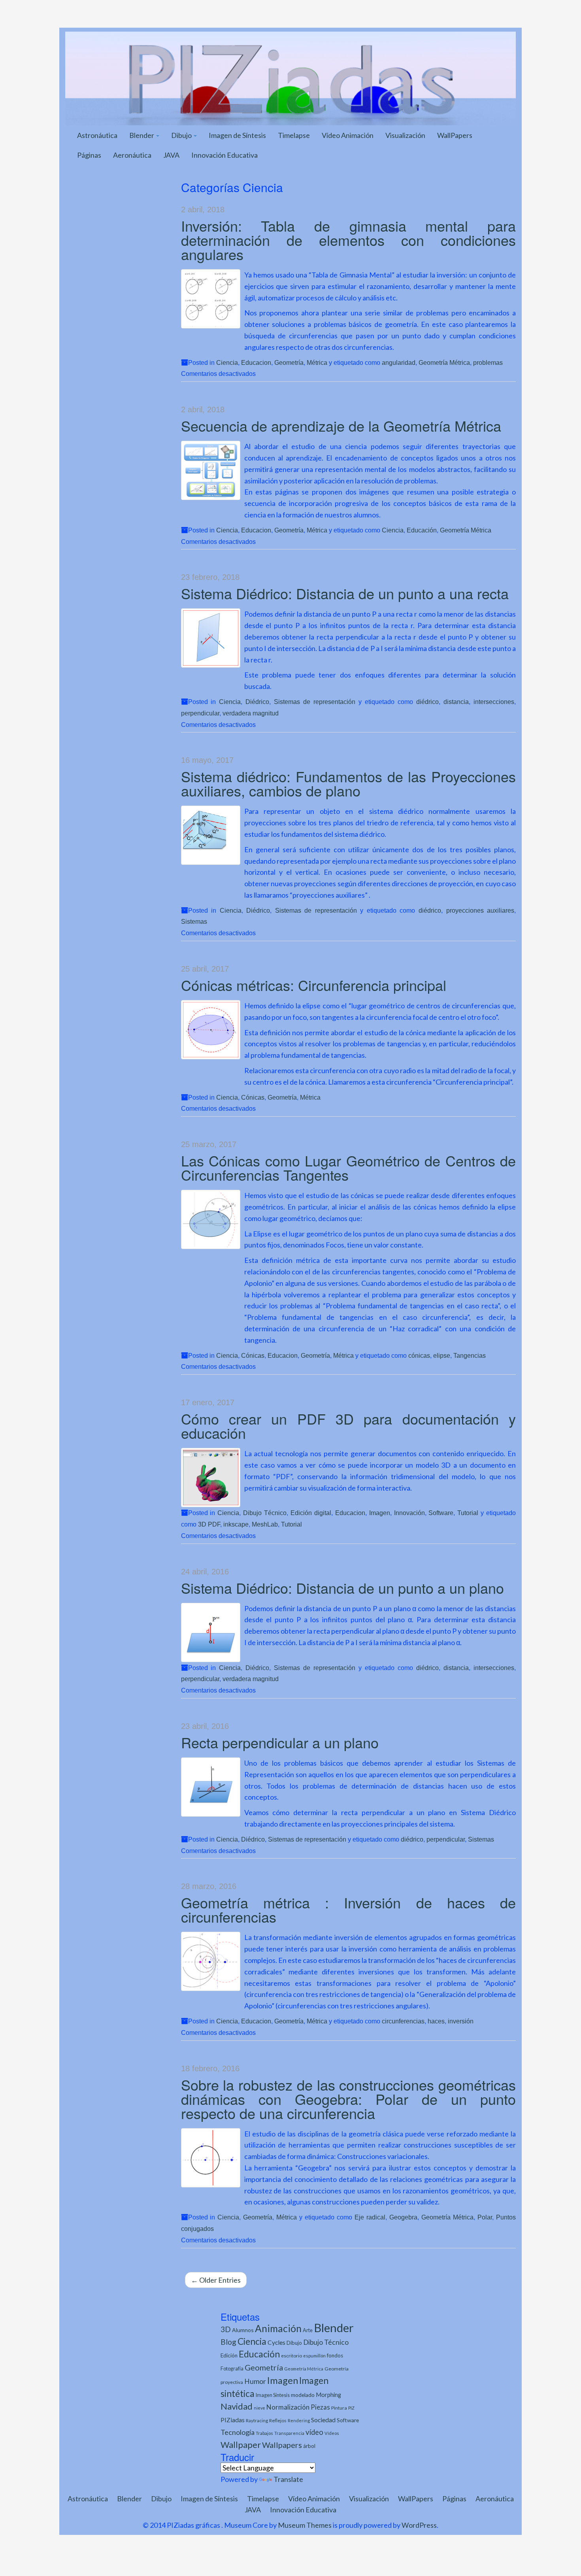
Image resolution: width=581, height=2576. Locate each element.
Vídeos (332, 2433)
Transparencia (289, 2433)
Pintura (339, 2408)
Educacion (256, 362)
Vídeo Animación (348, 135)
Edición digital (311, 1513)
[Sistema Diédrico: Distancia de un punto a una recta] (211, 638)
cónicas (419, 1355)
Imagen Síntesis (273, 2395)
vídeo (314, 2432)
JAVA (171, 155)
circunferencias (403, 2021)
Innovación (409, 1513)
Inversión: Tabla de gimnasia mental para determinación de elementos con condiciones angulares (349, 240)
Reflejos (278, 2420)
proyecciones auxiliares (480, 910)
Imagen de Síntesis (237, 135)
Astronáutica (97, 135)
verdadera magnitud (251, 713)
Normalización (288, 2407)
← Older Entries (216, 2280)
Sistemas (194, 921)
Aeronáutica (132, 155)
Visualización (405, 135)
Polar (485, 2217)
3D (226, 2329)
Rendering (299, 2420)
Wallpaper (241, 2445)
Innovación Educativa (224, 155)
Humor (255, 2381)
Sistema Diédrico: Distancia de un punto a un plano (342, 1588)
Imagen (380, 1513)
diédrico (427, 702)
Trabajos (264, 2433)
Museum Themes (305, 2525)
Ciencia (227, 362)
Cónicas (253, 1097)
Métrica (317, 362)
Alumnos (243, 2330)
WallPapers (455, 135)
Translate (288, 2479)
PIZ (351, 2408)
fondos (335, 2355)
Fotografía (232, 2369)
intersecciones (494, 702)
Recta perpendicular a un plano (280, 1742)
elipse (442, 1355)
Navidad (237, 2406)
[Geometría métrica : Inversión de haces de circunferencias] (211, 1961)
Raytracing (257, 2420)
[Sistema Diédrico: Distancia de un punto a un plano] (211, 1632)
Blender (142, 135)
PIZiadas (233, 2420)
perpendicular (200, 713)
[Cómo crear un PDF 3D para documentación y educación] (211, 1478)
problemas (488, 362)
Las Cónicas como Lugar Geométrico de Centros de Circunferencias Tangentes (349, 1167)
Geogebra (403, 2217)
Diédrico (257, 702)
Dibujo (182, 135)
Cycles (276, 2342)
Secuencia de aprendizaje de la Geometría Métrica (341, 426)
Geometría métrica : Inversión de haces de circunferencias (349, 1909)
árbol (309, 2446)
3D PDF (209, 1524)
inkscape (236, 1524)
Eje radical (370, 2217)
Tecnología (238, 2432)
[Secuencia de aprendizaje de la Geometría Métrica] (211, 470)
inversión (461, 2021)
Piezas (320, 2407)
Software (441, 1513)
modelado (303, 2395)
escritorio (291, 2356)
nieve (259, 2408)
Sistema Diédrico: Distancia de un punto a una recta (345, 593)
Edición (229, 2355)
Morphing (328, 2395)
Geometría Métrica (444, 362)
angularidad (399, 362)
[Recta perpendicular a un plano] (211, 1787)
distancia (456, 702)
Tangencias (470, 1355)
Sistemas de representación (315, 702)
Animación (278, 2328)
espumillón (314, 2356)
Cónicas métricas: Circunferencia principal (314, 985)
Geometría (289, 362)
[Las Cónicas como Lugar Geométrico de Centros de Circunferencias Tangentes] (211, 1219)
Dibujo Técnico (265, 1513)
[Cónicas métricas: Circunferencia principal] (211, 1030)
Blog (228, 2342)
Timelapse (294, 135)
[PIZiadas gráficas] (290, 77)
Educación (422, 530)
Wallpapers (282, 2445)
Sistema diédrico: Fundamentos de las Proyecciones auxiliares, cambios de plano (349, 783)
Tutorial (468, 1513)
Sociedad (323, 2420)
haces (436, 2021)
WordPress (419, 2525)
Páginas (89, 155)
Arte (308, 2330)
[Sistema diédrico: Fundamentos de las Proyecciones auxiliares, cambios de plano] (211, 835)
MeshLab (265, 1524)
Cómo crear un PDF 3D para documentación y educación (349, 1426)
